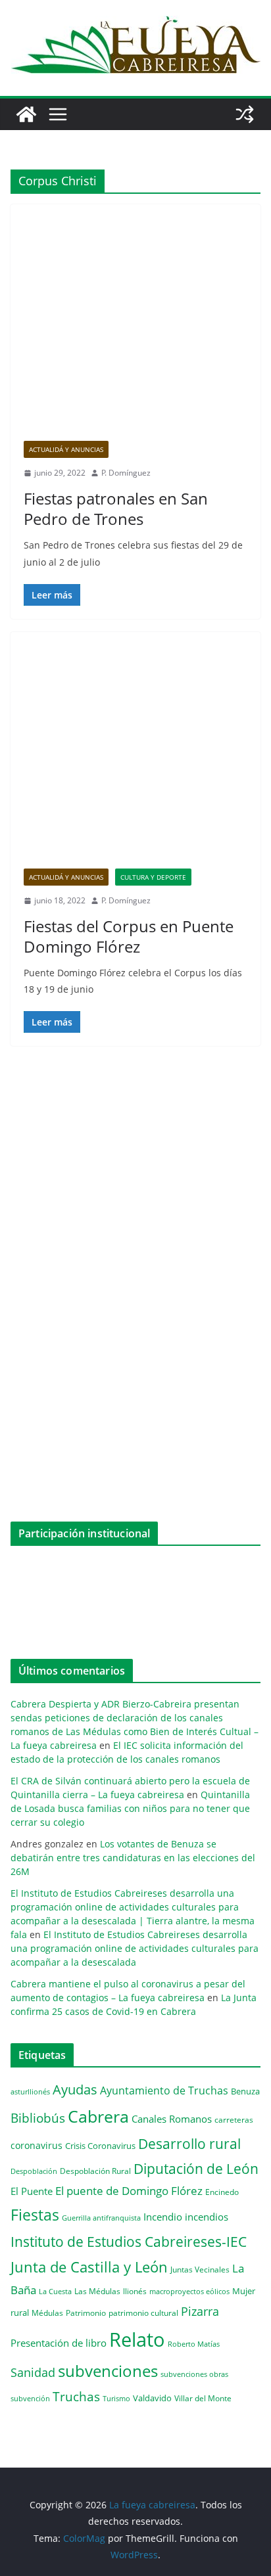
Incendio (163, 2217)
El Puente (32, 2191)
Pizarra (200, 2311)
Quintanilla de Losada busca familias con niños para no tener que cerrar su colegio (130, 1808)
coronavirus (37, 2145)
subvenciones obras (194, 2374)
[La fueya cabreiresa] (26, 114)
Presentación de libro (59, 2343)
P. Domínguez (126, 473)
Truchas (76, 2396)
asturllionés (30, 2091)
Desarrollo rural (189, 2143)
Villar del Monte (203, 2398)
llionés (135, 2291)
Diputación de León (196, 2168)
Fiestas (35, 2215)
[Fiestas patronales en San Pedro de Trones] (135, 329)
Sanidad (33, 2372)
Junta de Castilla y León (89, 2267)
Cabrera (98, 2116)
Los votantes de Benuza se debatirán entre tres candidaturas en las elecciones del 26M (133, 1858)
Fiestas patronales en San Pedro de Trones (116, 508)
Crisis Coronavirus (100, 2146)
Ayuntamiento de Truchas (164, 2090)
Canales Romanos (172, 2119)
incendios (207, 2217)
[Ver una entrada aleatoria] (245, 114)
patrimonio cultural (143, 2313)
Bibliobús (38, 2118)
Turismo (116, 2398)
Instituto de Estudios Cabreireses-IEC (129, 2241)
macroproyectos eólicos (189, 2291)
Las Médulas (97, 2291)
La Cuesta (55, 2291)
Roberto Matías (194, 2344)
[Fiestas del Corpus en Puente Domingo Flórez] (135, 757)
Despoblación (34, 2171)
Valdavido (152, 2398)
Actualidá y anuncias (66, 449)
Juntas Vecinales (200, 2269)
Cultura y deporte (153, 877)
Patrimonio (86, 2313)
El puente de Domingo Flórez (129, 2191)
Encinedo (222, 2192)
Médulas (47, 2313)
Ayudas (75, 2089)
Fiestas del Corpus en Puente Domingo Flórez (129, 936)
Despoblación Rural (95, 2171)
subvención (30, 2399)
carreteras (234, 2119)
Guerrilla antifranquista (101, 2218)
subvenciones (108, 2371)
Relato (137, 2339)
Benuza (245, 2091)
